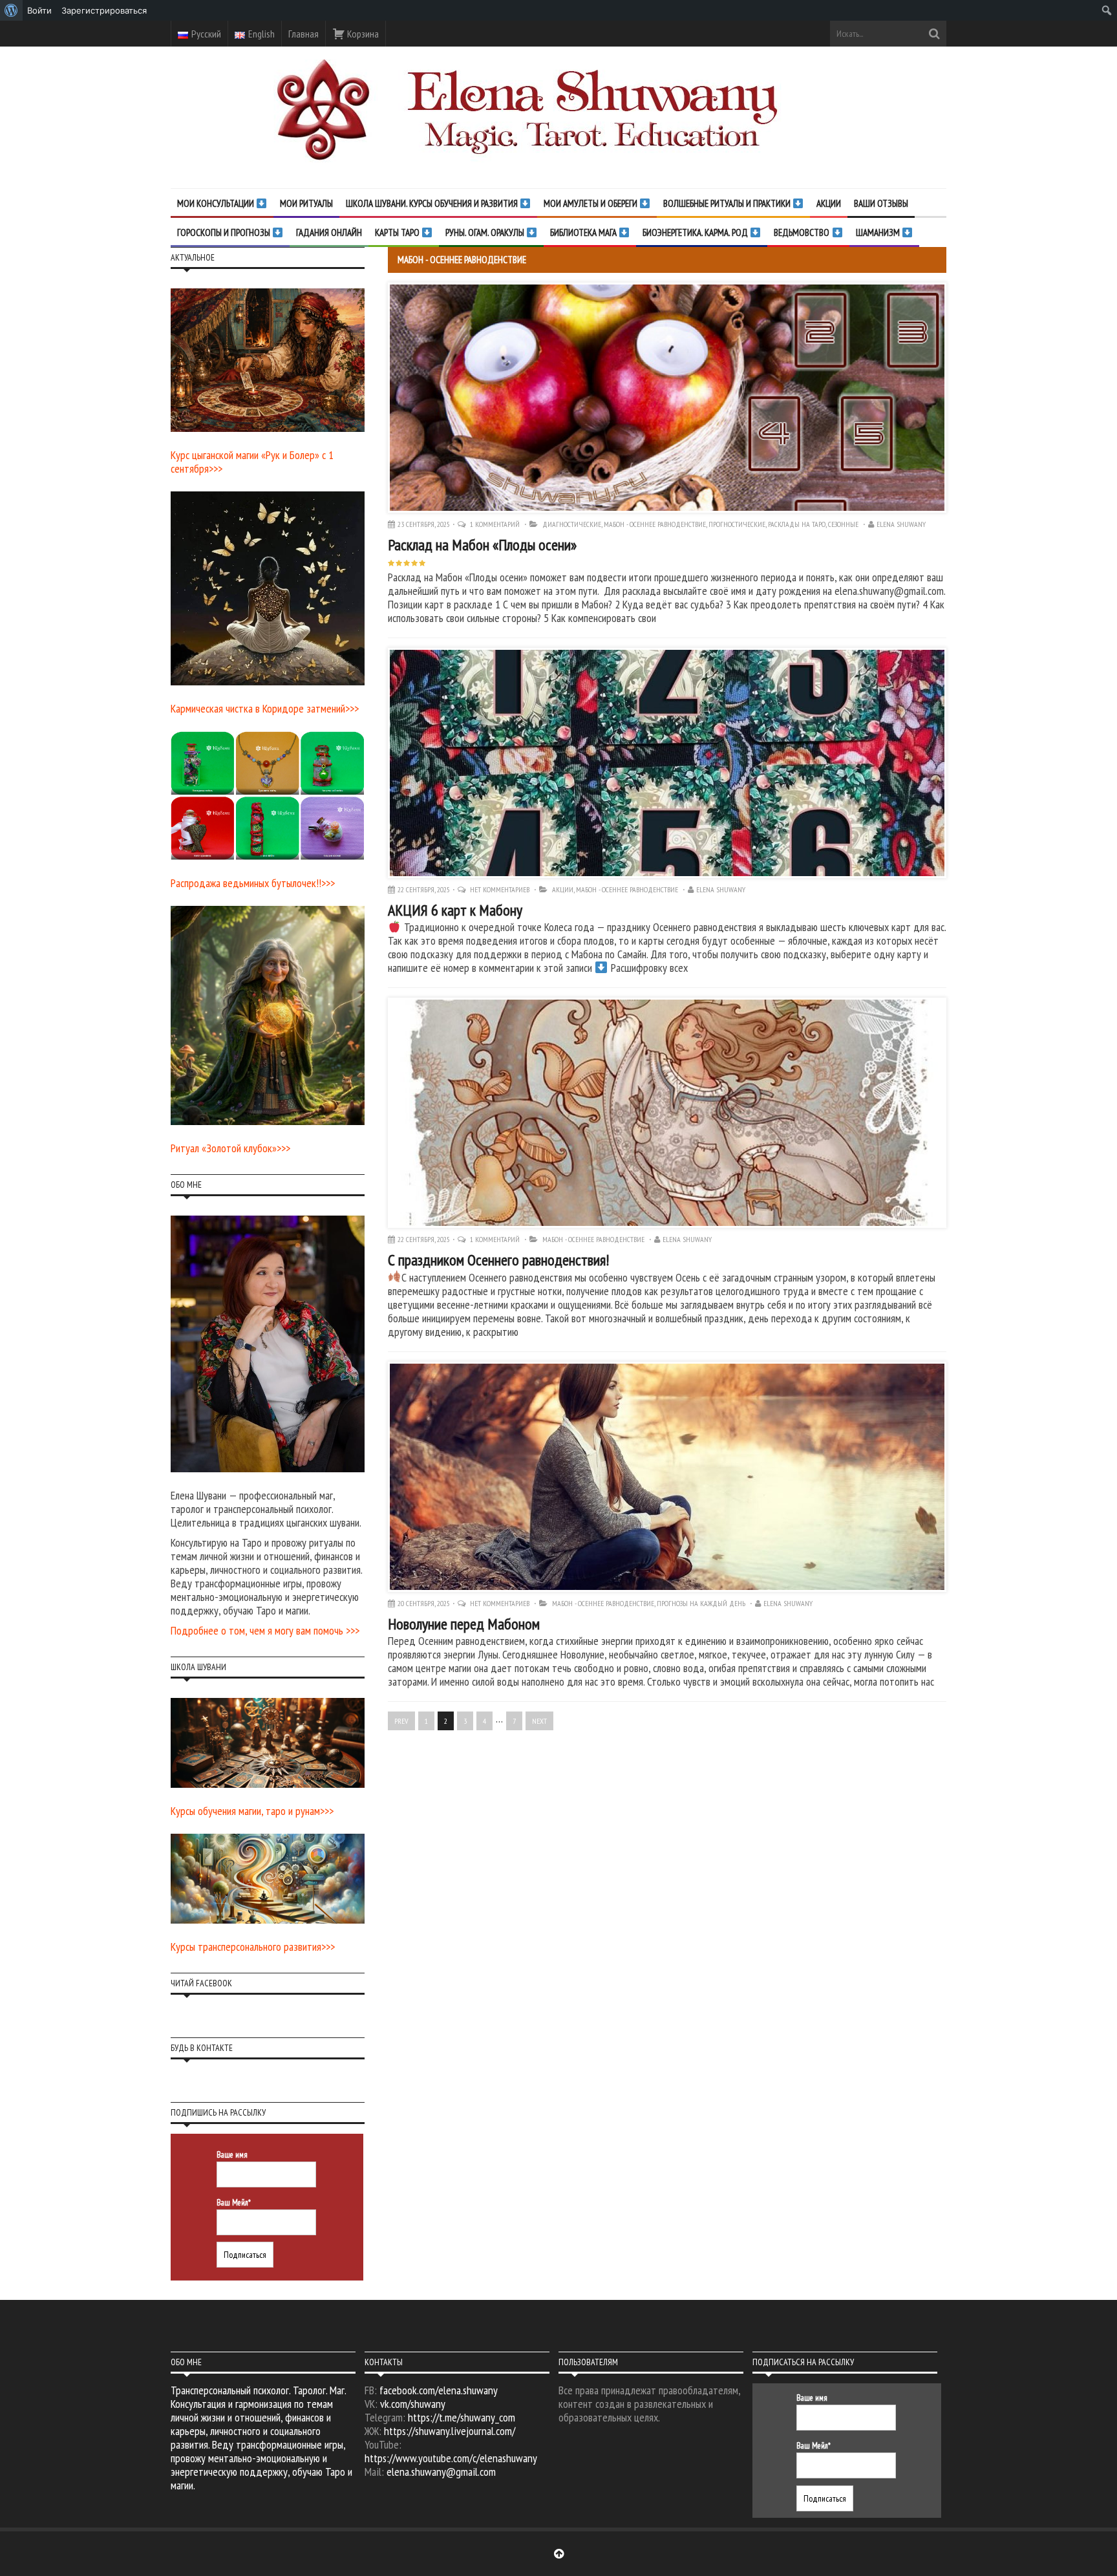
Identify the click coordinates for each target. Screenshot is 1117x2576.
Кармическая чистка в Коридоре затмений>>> (265, 708)
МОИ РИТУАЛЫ (306, 203)
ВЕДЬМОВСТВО (803, 232)
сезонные (843, 524)
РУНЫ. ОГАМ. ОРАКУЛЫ (486, 232)
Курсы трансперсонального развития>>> (253, 1947)
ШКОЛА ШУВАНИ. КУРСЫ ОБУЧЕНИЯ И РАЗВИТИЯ (433, 203)
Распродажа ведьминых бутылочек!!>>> (253, 883)
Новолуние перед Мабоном (464, 1624)
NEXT (539, 1721)
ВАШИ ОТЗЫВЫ (881, 203)
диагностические (572, 524)
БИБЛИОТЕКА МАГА (584, 232)
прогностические (737, 524)
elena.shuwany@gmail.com (441, 2472)
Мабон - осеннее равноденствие (655, 524)
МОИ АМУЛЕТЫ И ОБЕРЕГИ (591, 203)
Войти (39, 10)
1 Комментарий (496, 524)
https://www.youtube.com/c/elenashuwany (451, 2458)
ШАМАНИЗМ (879, 232)
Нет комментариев (501, 889)
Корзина (362, 34)
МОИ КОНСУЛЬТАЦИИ (217, 203)
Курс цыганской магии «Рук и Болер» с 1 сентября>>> (252, 462)
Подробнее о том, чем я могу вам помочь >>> (265, 1630)
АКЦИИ (829, 203)
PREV (401, 1721)
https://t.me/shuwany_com (462, 2417)
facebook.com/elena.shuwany (439, 2390)
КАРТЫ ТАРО (398, 232)
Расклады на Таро (797, 524)
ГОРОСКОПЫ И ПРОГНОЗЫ (225, 232)
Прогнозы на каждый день (701, 1603)
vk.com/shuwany (413, 2404)
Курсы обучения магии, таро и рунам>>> (252, 1811)
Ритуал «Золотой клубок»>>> (230, 1148)
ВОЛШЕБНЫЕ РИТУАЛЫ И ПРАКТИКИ (728, 203)
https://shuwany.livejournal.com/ (450, 2431)
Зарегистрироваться (104, 10)
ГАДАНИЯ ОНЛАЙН (329, 232)
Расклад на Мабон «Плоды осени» (482, 545)
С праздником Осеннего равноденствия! (498, 1260)
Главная (303, 34)
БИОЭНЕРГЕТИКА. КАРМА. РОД (696, 232)
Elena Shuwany (901, 524)
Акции (563, 889)
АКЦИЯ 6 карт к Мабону (455, 910)
